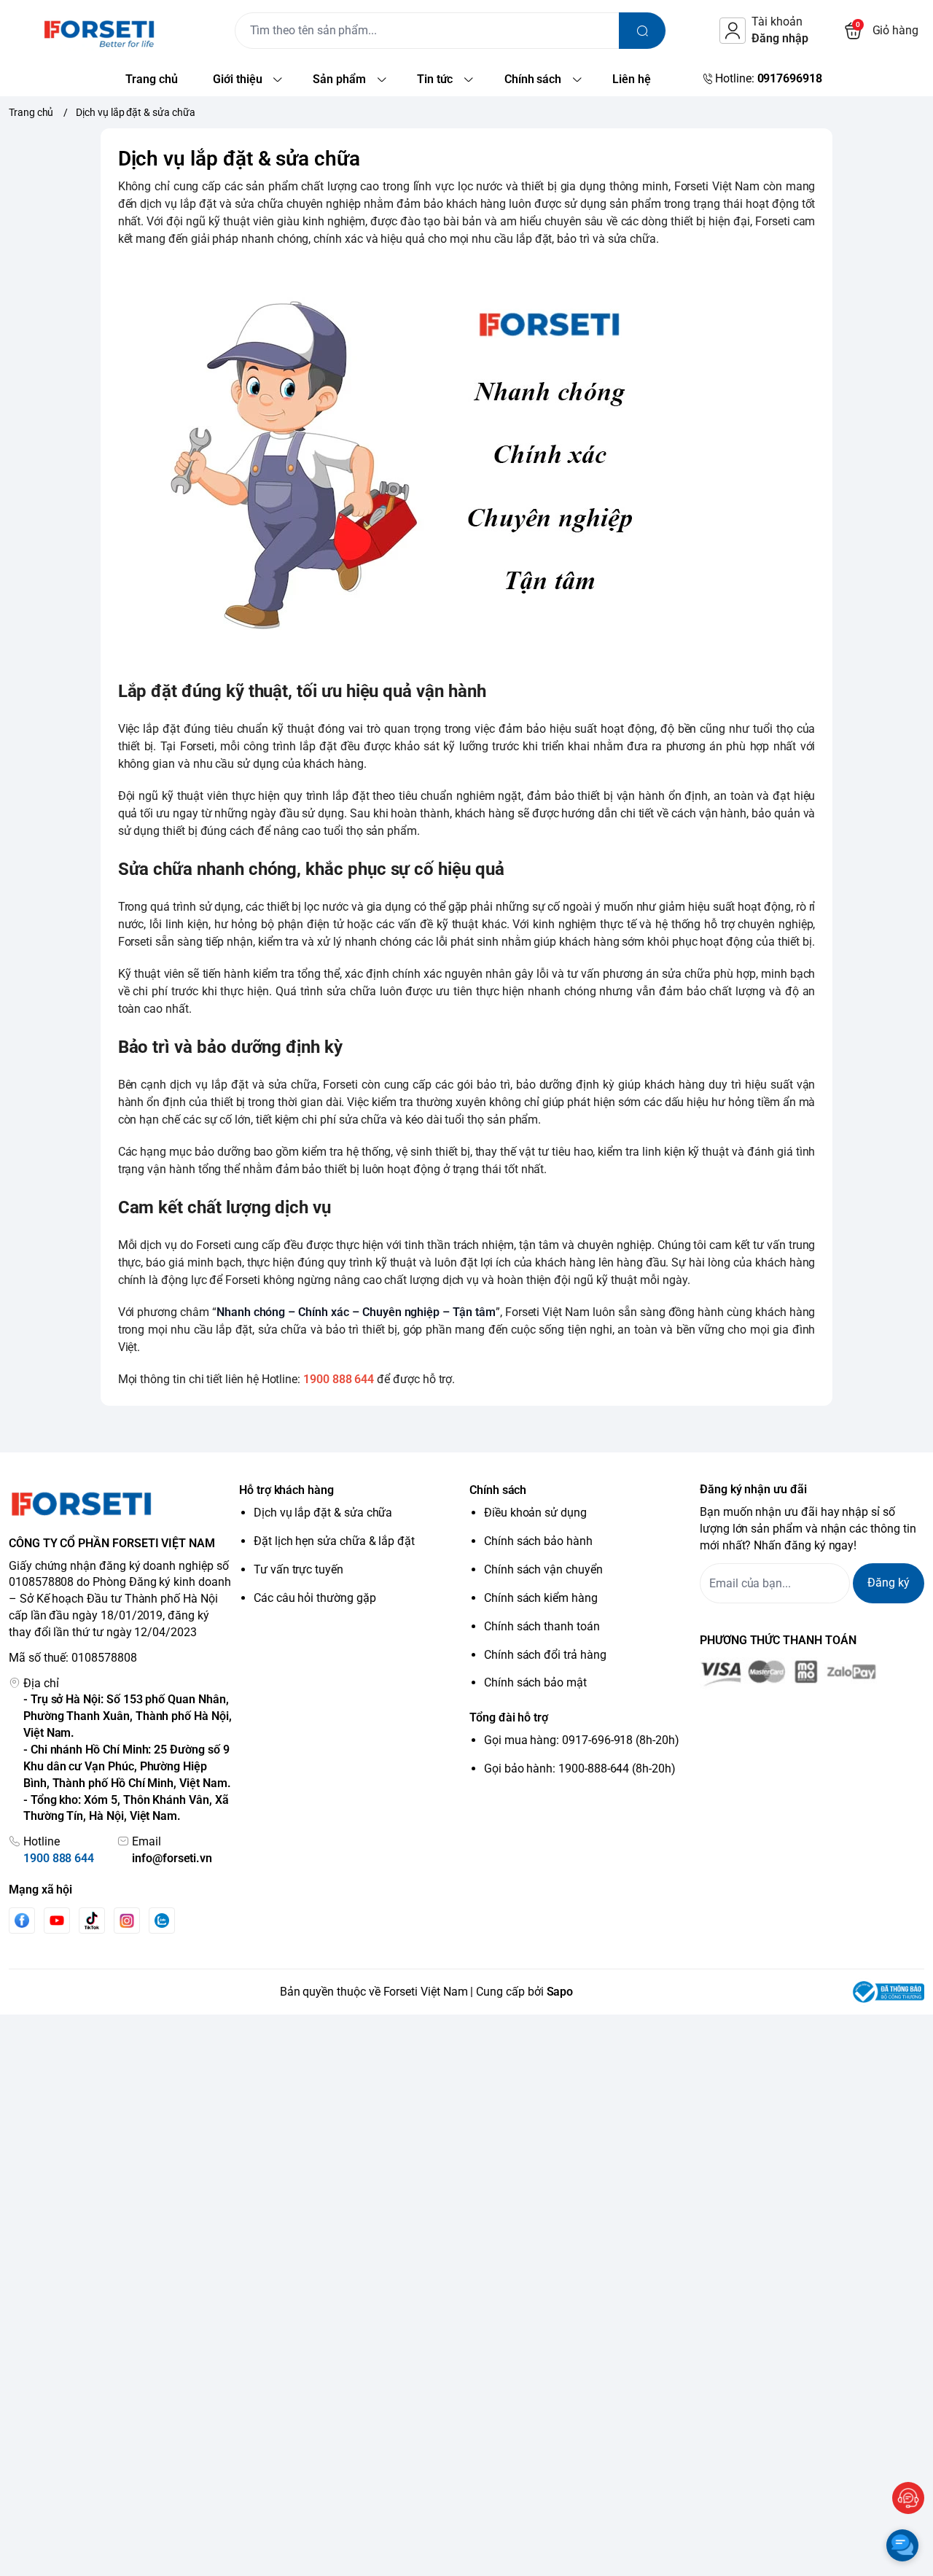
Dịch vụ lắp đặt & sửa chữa (323, 1513)
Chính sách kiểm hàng (541, 1598)
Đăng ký (889, 1583)
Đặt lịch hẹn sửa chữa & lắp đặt (334, 1541)
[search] (642, 31)
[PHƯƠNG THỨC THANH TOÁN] (812, 1673)
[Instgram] (127, 1921)
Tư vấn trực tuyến (298, 1569)
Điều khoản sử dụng (535, 1513)
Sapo (560, 1992)
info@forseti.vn (172, 1858)
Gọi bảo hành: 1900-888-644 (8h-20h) (580, 1768)
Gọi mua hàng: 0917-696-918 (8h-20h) (582, 1740)
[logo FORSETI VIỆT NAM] (121, 1503)
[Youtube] (57, 1921)
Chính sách (498, 1490)
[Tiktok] (92, 1920)
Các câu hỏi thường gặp (315, 1598)
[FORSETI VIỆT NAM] (82, 31)
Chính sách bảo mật (535, 1682)
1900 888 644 (59, 1858)
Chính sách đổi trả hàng (545, 1655)
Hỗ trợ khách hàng (286, 1490)
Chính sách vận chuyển (543, 1569)
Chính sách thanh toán (542, 1626)
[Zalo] (162, 1921)
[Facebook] (22, 1920)
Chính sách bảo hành (538, 1541)
